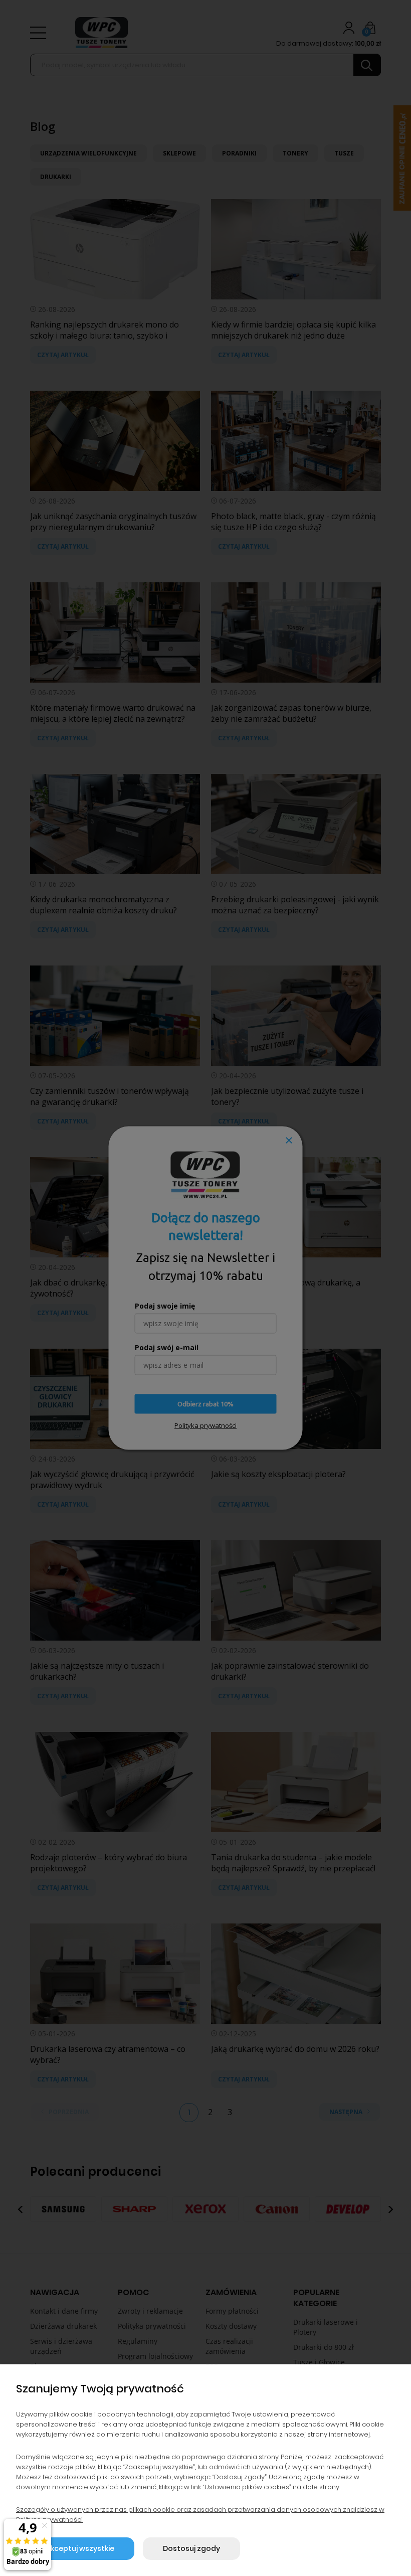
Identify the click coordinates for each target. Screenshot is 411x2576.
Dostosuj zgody (191, 2548)
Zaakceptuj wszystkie (75, 2548)
